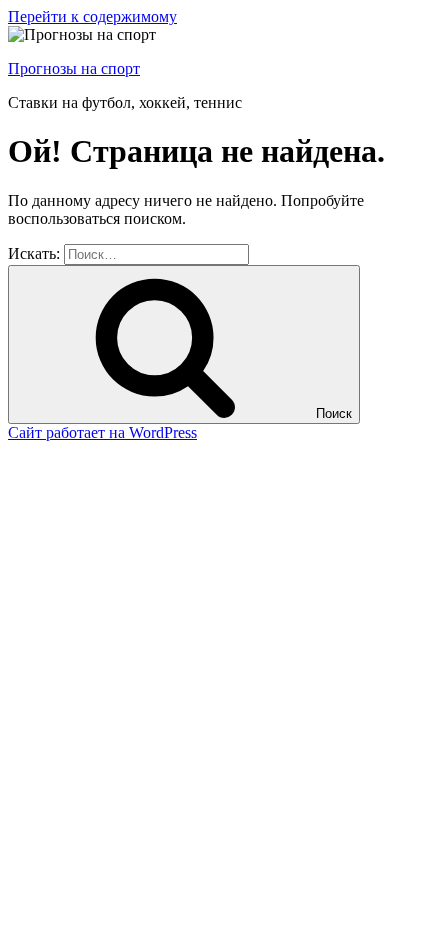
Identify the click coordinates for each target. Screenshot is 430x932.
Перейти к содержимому (92, 16)
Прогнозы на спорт (74, 68)
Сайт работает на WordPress (102, 432)
